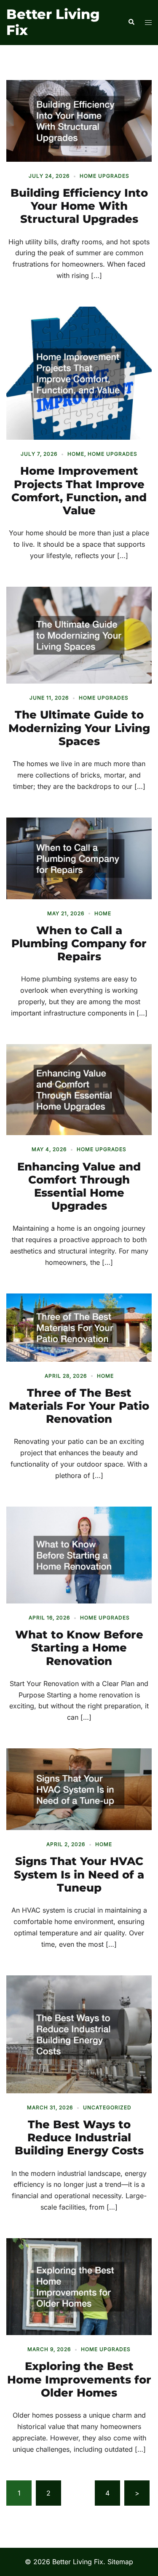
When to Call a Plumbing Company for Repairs (79, 943)
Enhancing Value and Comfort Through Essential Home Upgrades (79, 1186)
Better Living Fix (53, 22)
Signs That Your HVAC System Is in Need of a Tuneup (79, 1874)
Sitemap (120, 2562)
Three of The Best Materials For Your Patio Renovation (79, 1406)
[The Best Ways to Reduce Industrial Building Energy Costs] (79, 2034)
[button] (131, 22)
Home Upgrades (104, 176)
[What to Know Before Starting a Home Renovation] (79, 1554)
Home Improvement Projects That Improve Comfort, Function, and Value (79, 491)
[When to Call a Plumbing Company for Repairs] (79, 858)
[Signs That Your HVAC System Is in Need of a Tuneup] (79, 1789)
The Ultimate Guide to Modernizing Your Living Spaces (79, 728)
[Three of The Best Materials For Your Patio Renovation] (79, 1327)
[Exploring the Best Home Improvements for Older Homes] (79, 2286)
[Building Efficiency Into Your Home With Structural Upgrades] (79, 120)
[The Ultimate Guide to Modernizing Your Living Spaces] (79, 634)
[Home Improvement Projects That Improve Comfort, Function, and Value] (79, 373)
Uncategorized (107, 2107)
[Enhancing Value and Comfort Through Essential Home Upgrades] (79, 1089)
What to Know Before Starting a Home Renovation (79, 1648)
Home (76, 454)
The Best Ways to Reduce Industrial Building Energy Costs (79, 2138)
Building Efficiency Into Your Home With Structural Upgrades (79, 206)
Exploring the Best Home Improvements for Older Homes (79, 2379)
